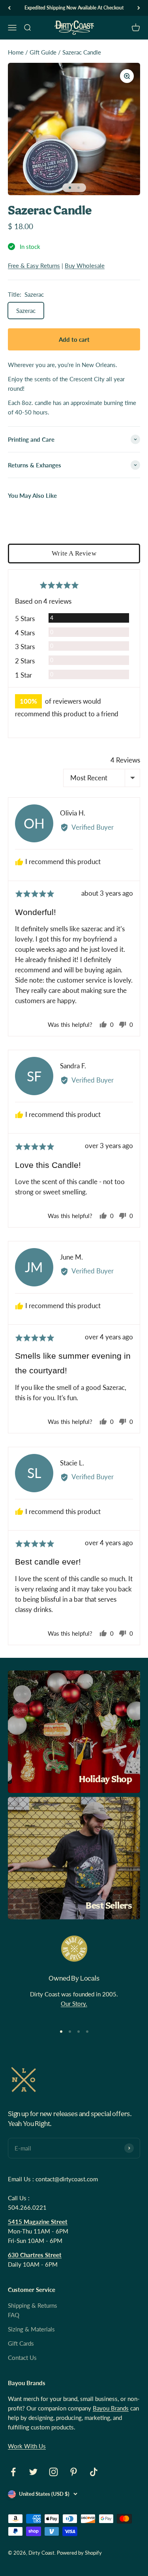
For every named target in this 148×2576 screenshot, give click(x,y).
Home (16, 52)
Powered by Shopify (79, 2553)
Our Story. (74, 2004)
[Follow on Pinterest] (74, 2472)
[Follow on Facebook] (13, 2472)
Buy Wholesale (85, 266)
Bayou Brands (111, 2408)
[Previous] (9, 8)
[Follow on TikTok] (94, 2472)
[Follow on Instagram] (53, 2472)
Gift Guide (43, 52)
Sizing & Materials (31, 2329)
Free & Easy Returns (34, 266)
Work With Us (27, 2446)
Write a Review (74, 553)
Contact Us (22, 2358)
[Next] (139, 8)
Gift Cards (21, 2343)
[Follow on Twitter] (33, 2472)
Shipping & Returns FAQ (33, 2310)
